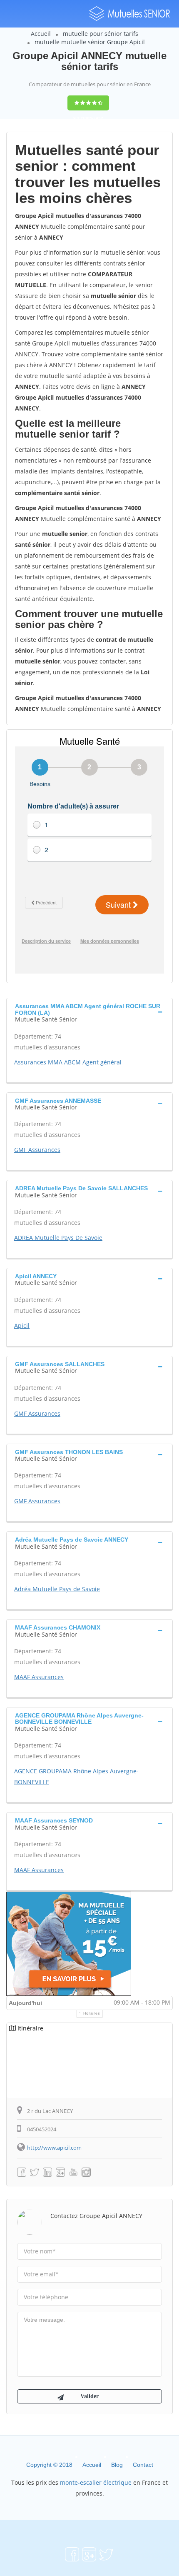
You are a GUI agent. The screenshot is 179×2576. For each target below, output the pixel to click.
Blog (117, 2465)
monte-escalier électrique (96, 2482)
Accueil (41, 34)
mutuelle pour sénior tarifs (101, 34)
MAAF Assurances (39, 1677)
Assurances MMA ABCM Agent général (68, 1062)
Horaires (92, 2013)
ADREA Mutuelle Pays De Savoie (58, 1238)
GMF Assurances (37, 1150)
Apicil (22, 1326)
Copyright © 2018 (49, 2465)
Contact (143, 2465)
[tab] (89, 1012)
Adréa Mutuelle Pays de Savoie (57, 1589)
